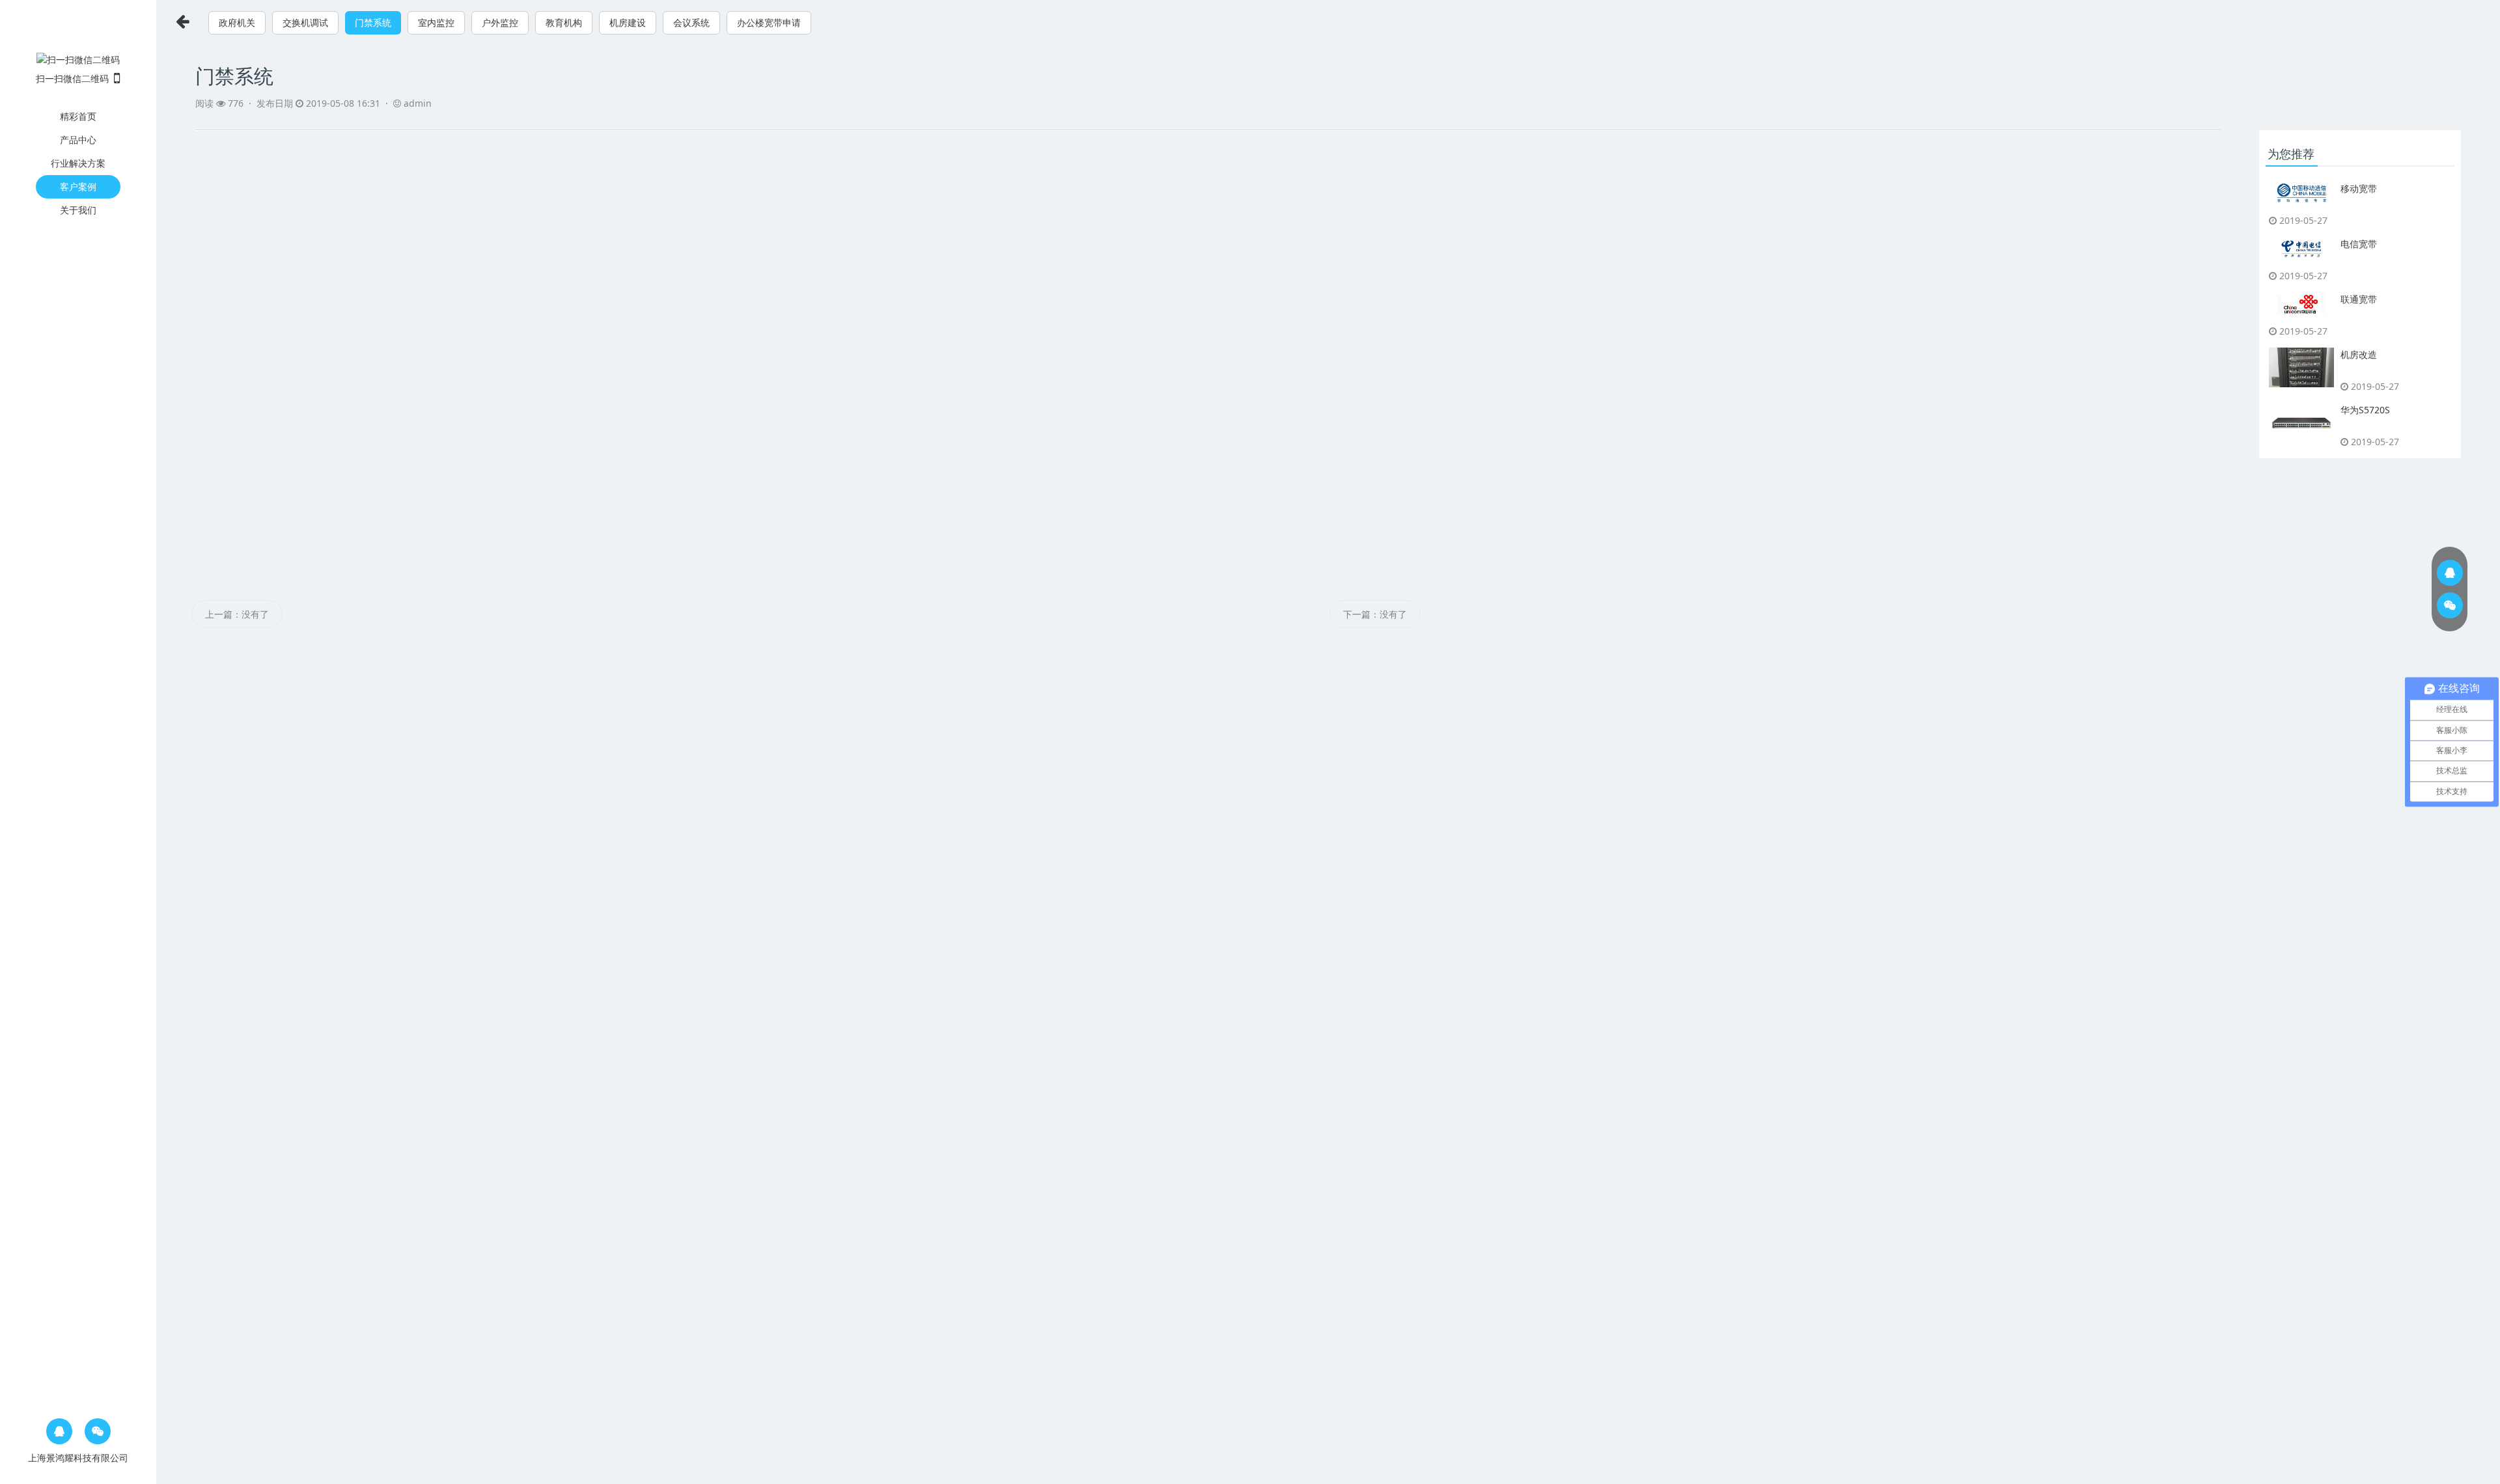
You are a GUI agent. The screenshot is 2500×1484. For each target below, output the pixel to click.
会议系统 (691, 22)
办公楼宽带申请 (769, 22)
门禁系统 (373, 22)
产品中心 (78, 140)
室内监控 (436, 22)
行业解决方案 (78, 163)
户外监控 (500, 22)
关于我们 (78, 210)
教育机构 (564, 22)
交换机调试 (305, 22)
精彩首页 (78, 116)
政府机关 (237, 22)
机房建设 (628, 22)
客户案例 (78, 186)
